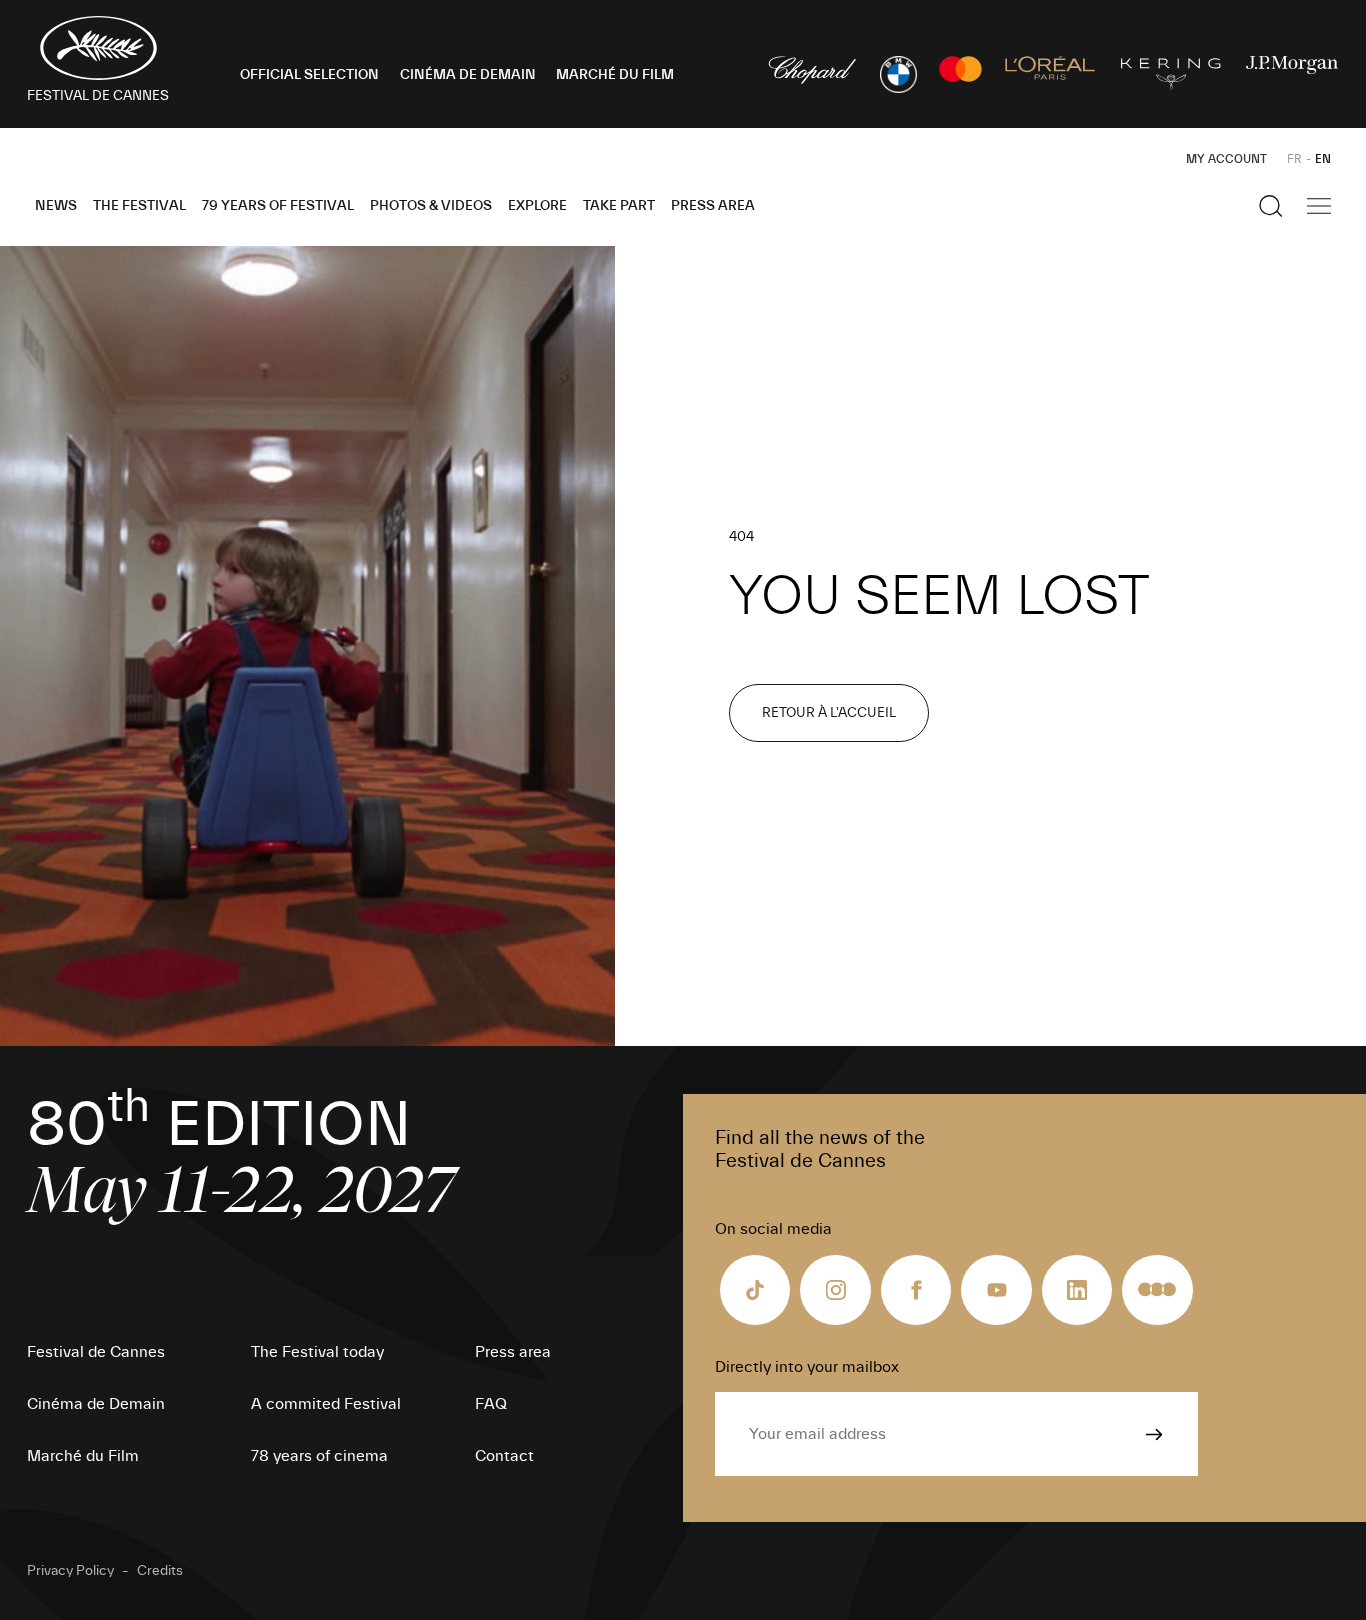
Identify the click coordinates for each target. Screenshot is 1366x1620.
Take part (619, 206)
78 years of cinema (319, 1456)
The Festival (139, 206)
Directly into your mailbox (807, 1367)
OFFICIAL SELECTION (309, 75)
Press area (713, 206)
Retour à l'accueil (829, 713)
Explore (537, 206)
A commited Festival (326, 1404)
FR (1294, 159)
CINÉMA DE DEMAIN (468, 75)
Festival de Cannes (96, 1352)
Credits (160, 1571)
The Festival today (317, 1352)
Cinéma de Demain (96, 1404)
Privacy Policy (70, 1571)
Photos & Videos (431, 206)
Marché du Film (83, 1456)
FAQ (491, 1404)
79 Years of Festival (278, 206)
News (56, 206)
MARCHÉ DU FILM (615, 75)
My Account (1226, 159)
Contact (504, 1456)
